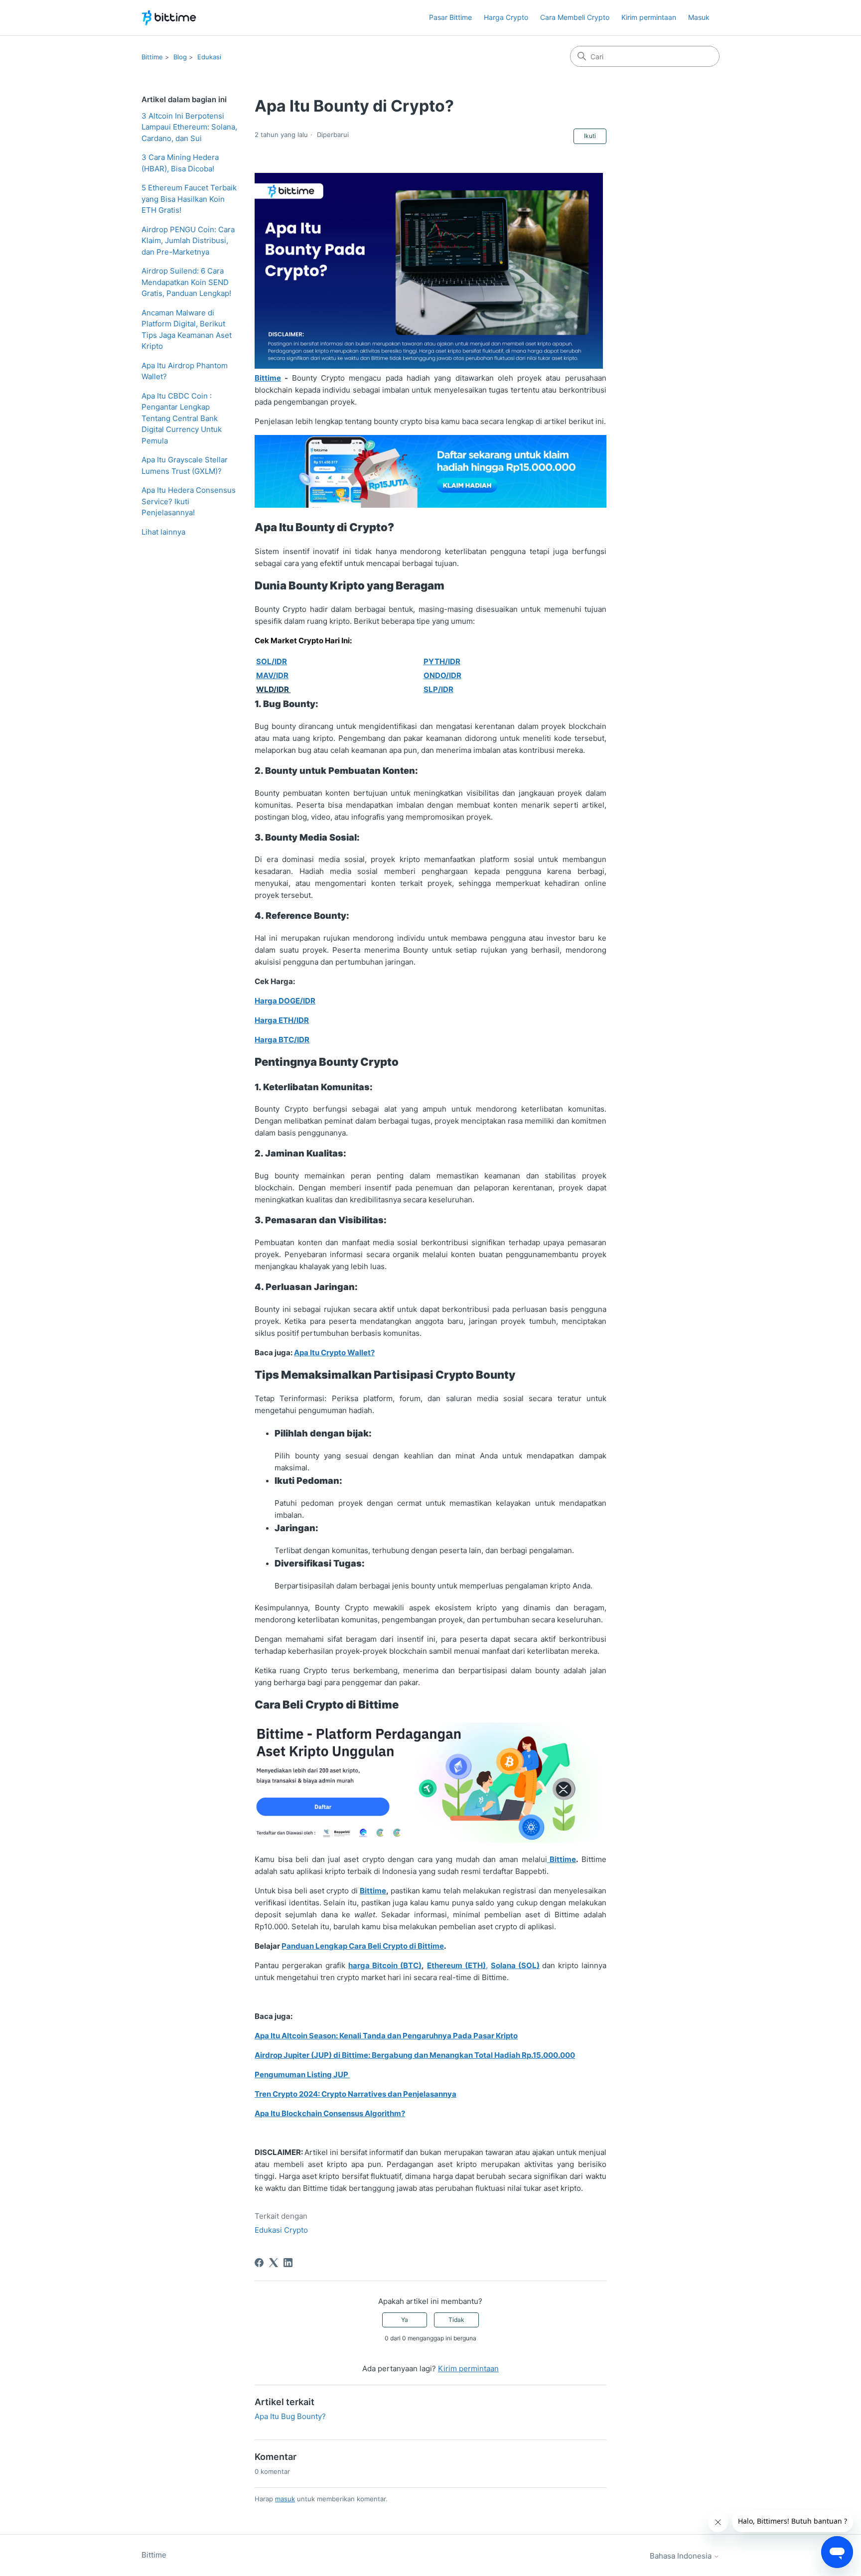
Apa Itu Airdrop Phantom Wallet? (185, 371)
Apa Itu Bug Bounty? (290, 2416)
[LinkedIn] (288, 2263)
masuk (285, 2499)
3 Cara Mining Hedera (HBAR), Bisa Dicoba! (180, 163)
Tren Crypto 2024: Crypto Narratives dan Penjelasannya (356, 2094)
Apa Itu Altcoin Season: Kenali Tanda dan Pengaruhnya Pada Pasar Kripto (386, 2036)
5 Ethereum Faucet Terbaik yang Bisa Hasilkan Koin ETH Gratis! (189, 199)
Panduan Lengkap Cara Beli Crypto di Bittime (363, 1946)
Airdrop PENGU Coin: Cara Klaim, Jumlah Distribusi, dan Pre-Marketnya (188, 241)
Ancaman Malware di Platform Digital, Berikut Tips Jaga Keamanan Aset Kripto (187, 330)
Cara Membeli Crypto (575, 17)
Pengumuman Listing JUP (302, 2075)
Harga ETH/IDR (282, 1020)
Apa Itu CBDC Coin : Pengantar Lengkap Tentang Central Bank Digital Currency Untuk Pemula (182, 418)
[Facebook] (259, 2263)
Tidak (456, 2320)
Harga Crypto (506, 17)
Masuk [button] (699, 17)
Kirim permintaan (649, 17)
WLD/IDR (273, 689)
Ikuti (590, 136)
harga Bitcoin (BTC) (385, 1965)
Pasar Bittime (450, 17)
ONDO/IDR (442, 675)
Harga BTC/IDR (282, 1040)
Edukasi (209, 57)
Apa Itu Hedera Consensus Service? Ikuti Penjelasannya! (189, 501)
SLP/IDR (438, 689)
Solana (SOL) (515, 1965)
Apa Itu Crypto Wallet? (334, 1353)
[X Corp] (274, 2263)
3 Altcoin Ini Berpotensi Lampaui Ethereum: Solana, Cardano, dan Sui (189, 127)
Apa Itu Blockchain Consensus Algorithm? (330, 2113)
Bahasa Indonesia (682, 2556)
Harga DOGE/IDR (285, 1001)
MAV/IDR (272, 675)
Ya (405, 2320)
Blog (180, 57)
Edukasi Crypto (281, 2230)
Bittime (152, 57)
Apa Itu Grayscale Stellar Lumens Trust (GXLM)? (185, 465)
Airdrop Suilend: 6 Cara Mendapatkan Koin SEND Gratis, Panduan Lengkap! (186, 282)
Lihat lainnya (163, 532)
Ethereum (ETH (455, 1965)
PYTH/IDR (442, 661)
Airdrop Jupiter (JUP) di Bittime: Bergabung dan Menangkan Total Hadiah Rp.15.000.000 (415, 2055)
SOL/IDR (272, 661)
